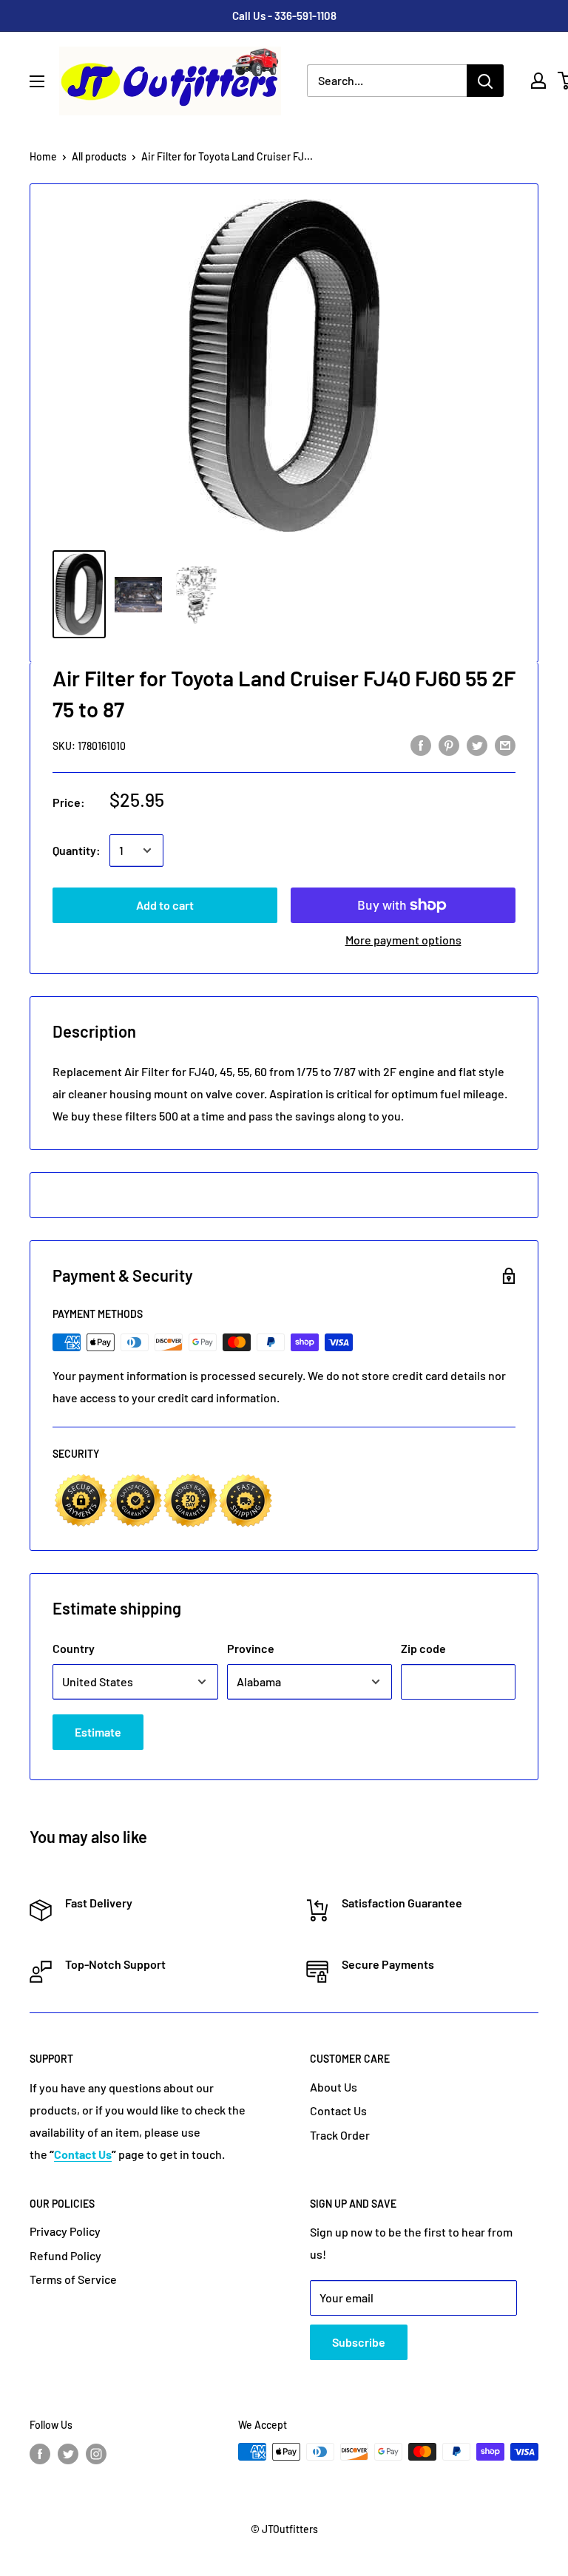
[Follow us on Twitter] (68, 2453)
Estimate (98, 1732)
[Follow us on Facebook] (40, 2453)
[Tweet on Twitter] (477, 745)
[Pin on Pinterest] (449, 745)
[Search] (485, 81)
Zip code (423, 1648)
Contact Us (338, 2110)
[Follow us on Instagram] (96, 2453)
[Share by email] (505, 745)
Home (43, 156)
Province (251, 1648)
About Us (334, 2087)
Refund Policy (65, 2255)
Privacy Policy (65, 2231)
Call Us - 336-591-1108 (284, 16)
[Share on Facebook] (421, 745)
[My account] (538, 81)
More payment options (403, 940)
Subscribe (359, 2342)
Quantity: (77, 850)
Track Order (340, 2135)
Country (74, 1648)
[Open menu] (37, 81)
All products (99, 156)
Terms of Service (73, 2279)
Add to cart (165, 905)
